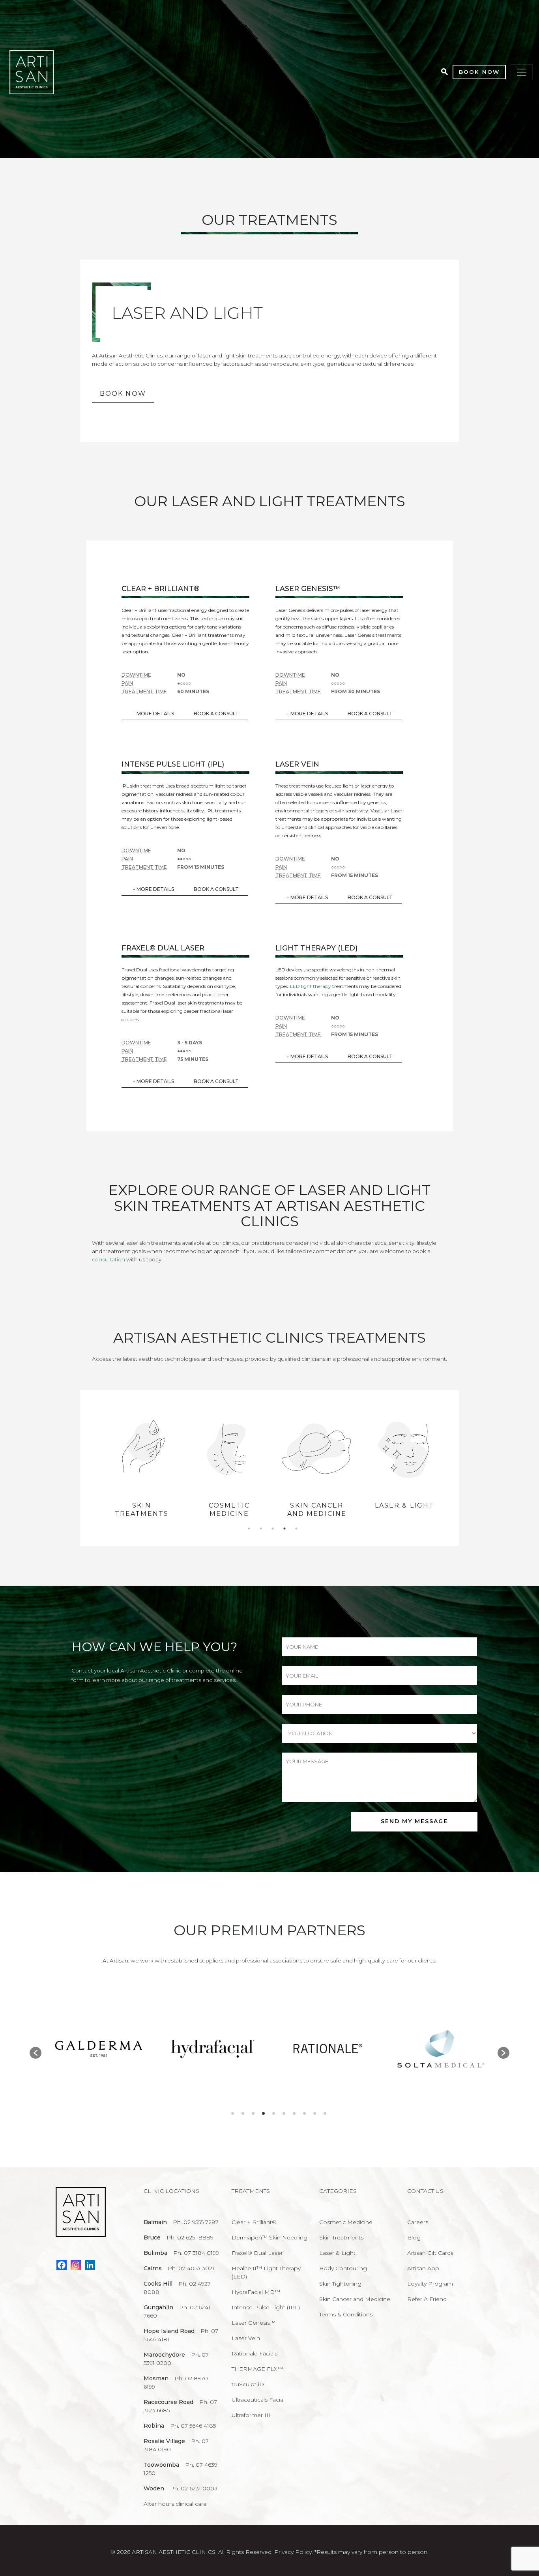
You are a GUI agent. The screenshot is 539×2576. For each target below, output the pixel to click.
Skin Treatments (341, 2237)
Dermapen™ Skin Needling (269, 2237)
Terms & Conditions (346, 2314)
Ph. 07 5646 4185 (193, 2426)
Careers (418, 2222)
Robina (154, 2426)
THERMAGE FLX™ (257, 2369)
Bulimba (155, 2253)
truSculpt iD (248, 2384)
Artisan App (423, 2268)
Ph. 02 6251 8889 (190, 2237)
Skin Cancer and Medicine (229, 1510)
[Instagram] (76, 2265)
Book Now (479, 72)
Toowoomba (161, 2465)
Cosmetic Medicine (142, 1510)
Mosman (156, 2378)
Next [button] (453, 1468)
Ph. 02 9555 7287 (196, 2222)
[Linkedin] (90, 2265)
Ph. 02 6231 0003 (194, 2488)
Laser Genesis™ (254, 2323)
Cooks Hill (158, 2284)
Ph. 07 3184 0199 (196, 2253)
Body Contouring (343, 2268)
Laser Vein (246, 2338)
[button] (36, 2053)
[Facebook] (62, 2265)
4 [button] (284, 1528)
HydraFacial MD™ (256, 2292)
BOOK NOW (123, 394)
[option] (142, 1468)
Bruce (152, 2237)
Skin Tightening (340, 2284)
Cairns (153, 2268)
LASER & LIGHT (317, 1505)
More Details (155, 714)
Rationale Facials (255, 2353)
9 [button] (315, 2113)
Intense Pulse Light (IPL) (266, 2307)
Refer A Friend (427, 2299)
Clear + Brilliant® (254, 2222)
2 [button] (261, 1528)
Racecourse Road (168, 2402)
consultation (109, 1259)
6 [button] (284, 2113)
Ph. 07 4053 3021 (191, 2268)
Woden (154, 2488)
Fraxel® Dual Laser (257, 2253)
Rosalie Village (164, 2441)
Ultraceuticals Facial (258, 2400)
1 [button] (249, 1528)
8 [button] (304, 2113)
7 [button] (294, 2113)
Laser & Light (337, 2253)
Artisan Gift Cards (430, 2253)
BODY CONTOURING (405, 1510)
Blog (414, 2237)
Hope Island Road (169, 2331)
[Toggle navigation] (522, 72)
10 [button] (325, 2113)
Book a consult (216, 714)
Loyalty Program (430, 2284)
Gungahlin (158, 2307)
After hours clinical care (175, 2504)
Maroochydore (164, 2355)
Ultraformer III (251, 2415)
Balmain (155, 2222)
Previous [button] (92, 1468)
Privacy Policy (293, 2552)
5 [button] (296, 1528)
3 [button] (273, 1528)
